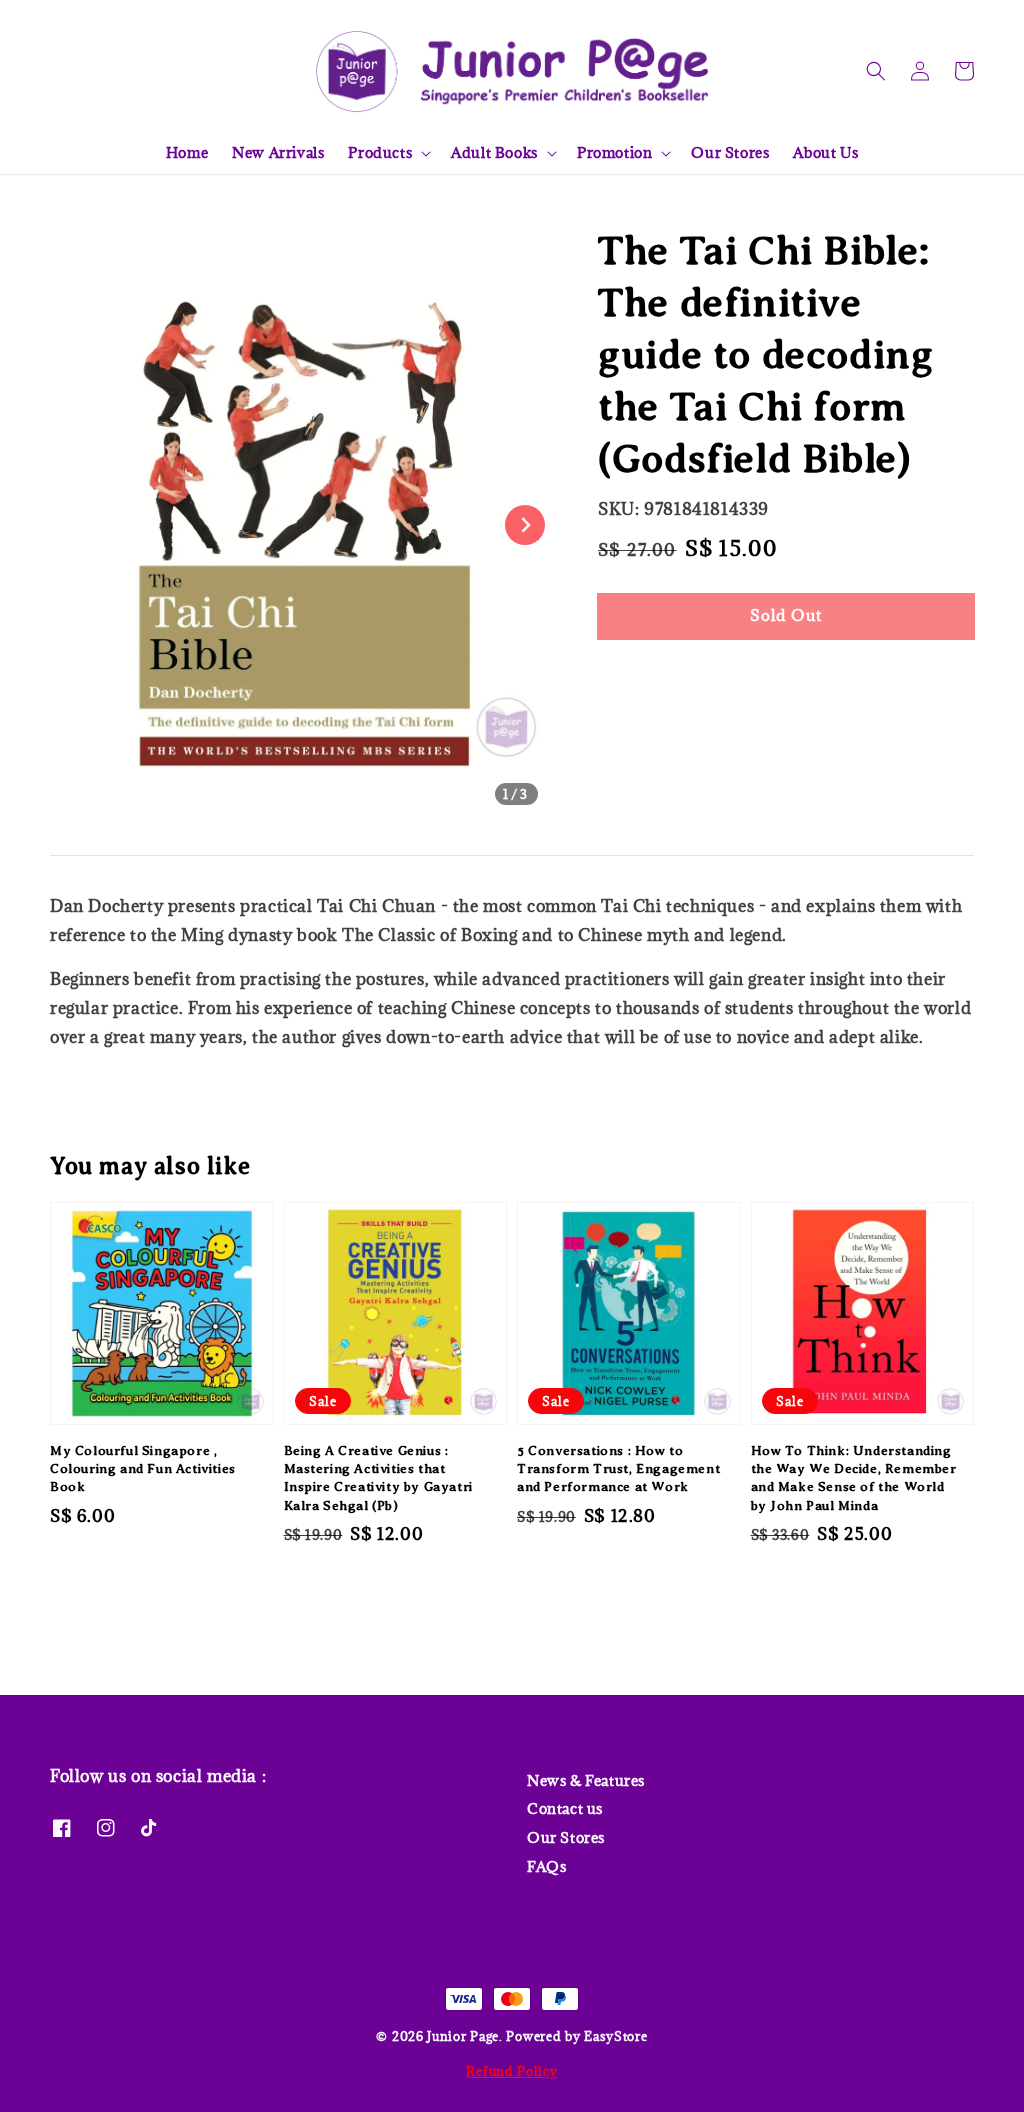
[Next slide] (525, 525)
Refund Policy (511, 2071)
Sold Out (786, 615)
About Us (825, 152)
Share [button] (646, 676)
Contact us (565, 1808)
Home (187, 152)
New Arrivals (278, 152)
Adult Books (494, 153)
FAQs (546, 1866)
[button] (876, 71)
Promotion (614, 153)
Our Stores (730, 152)
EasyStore (615, 2036)
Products (380, 153)
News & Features (586, 1781)
